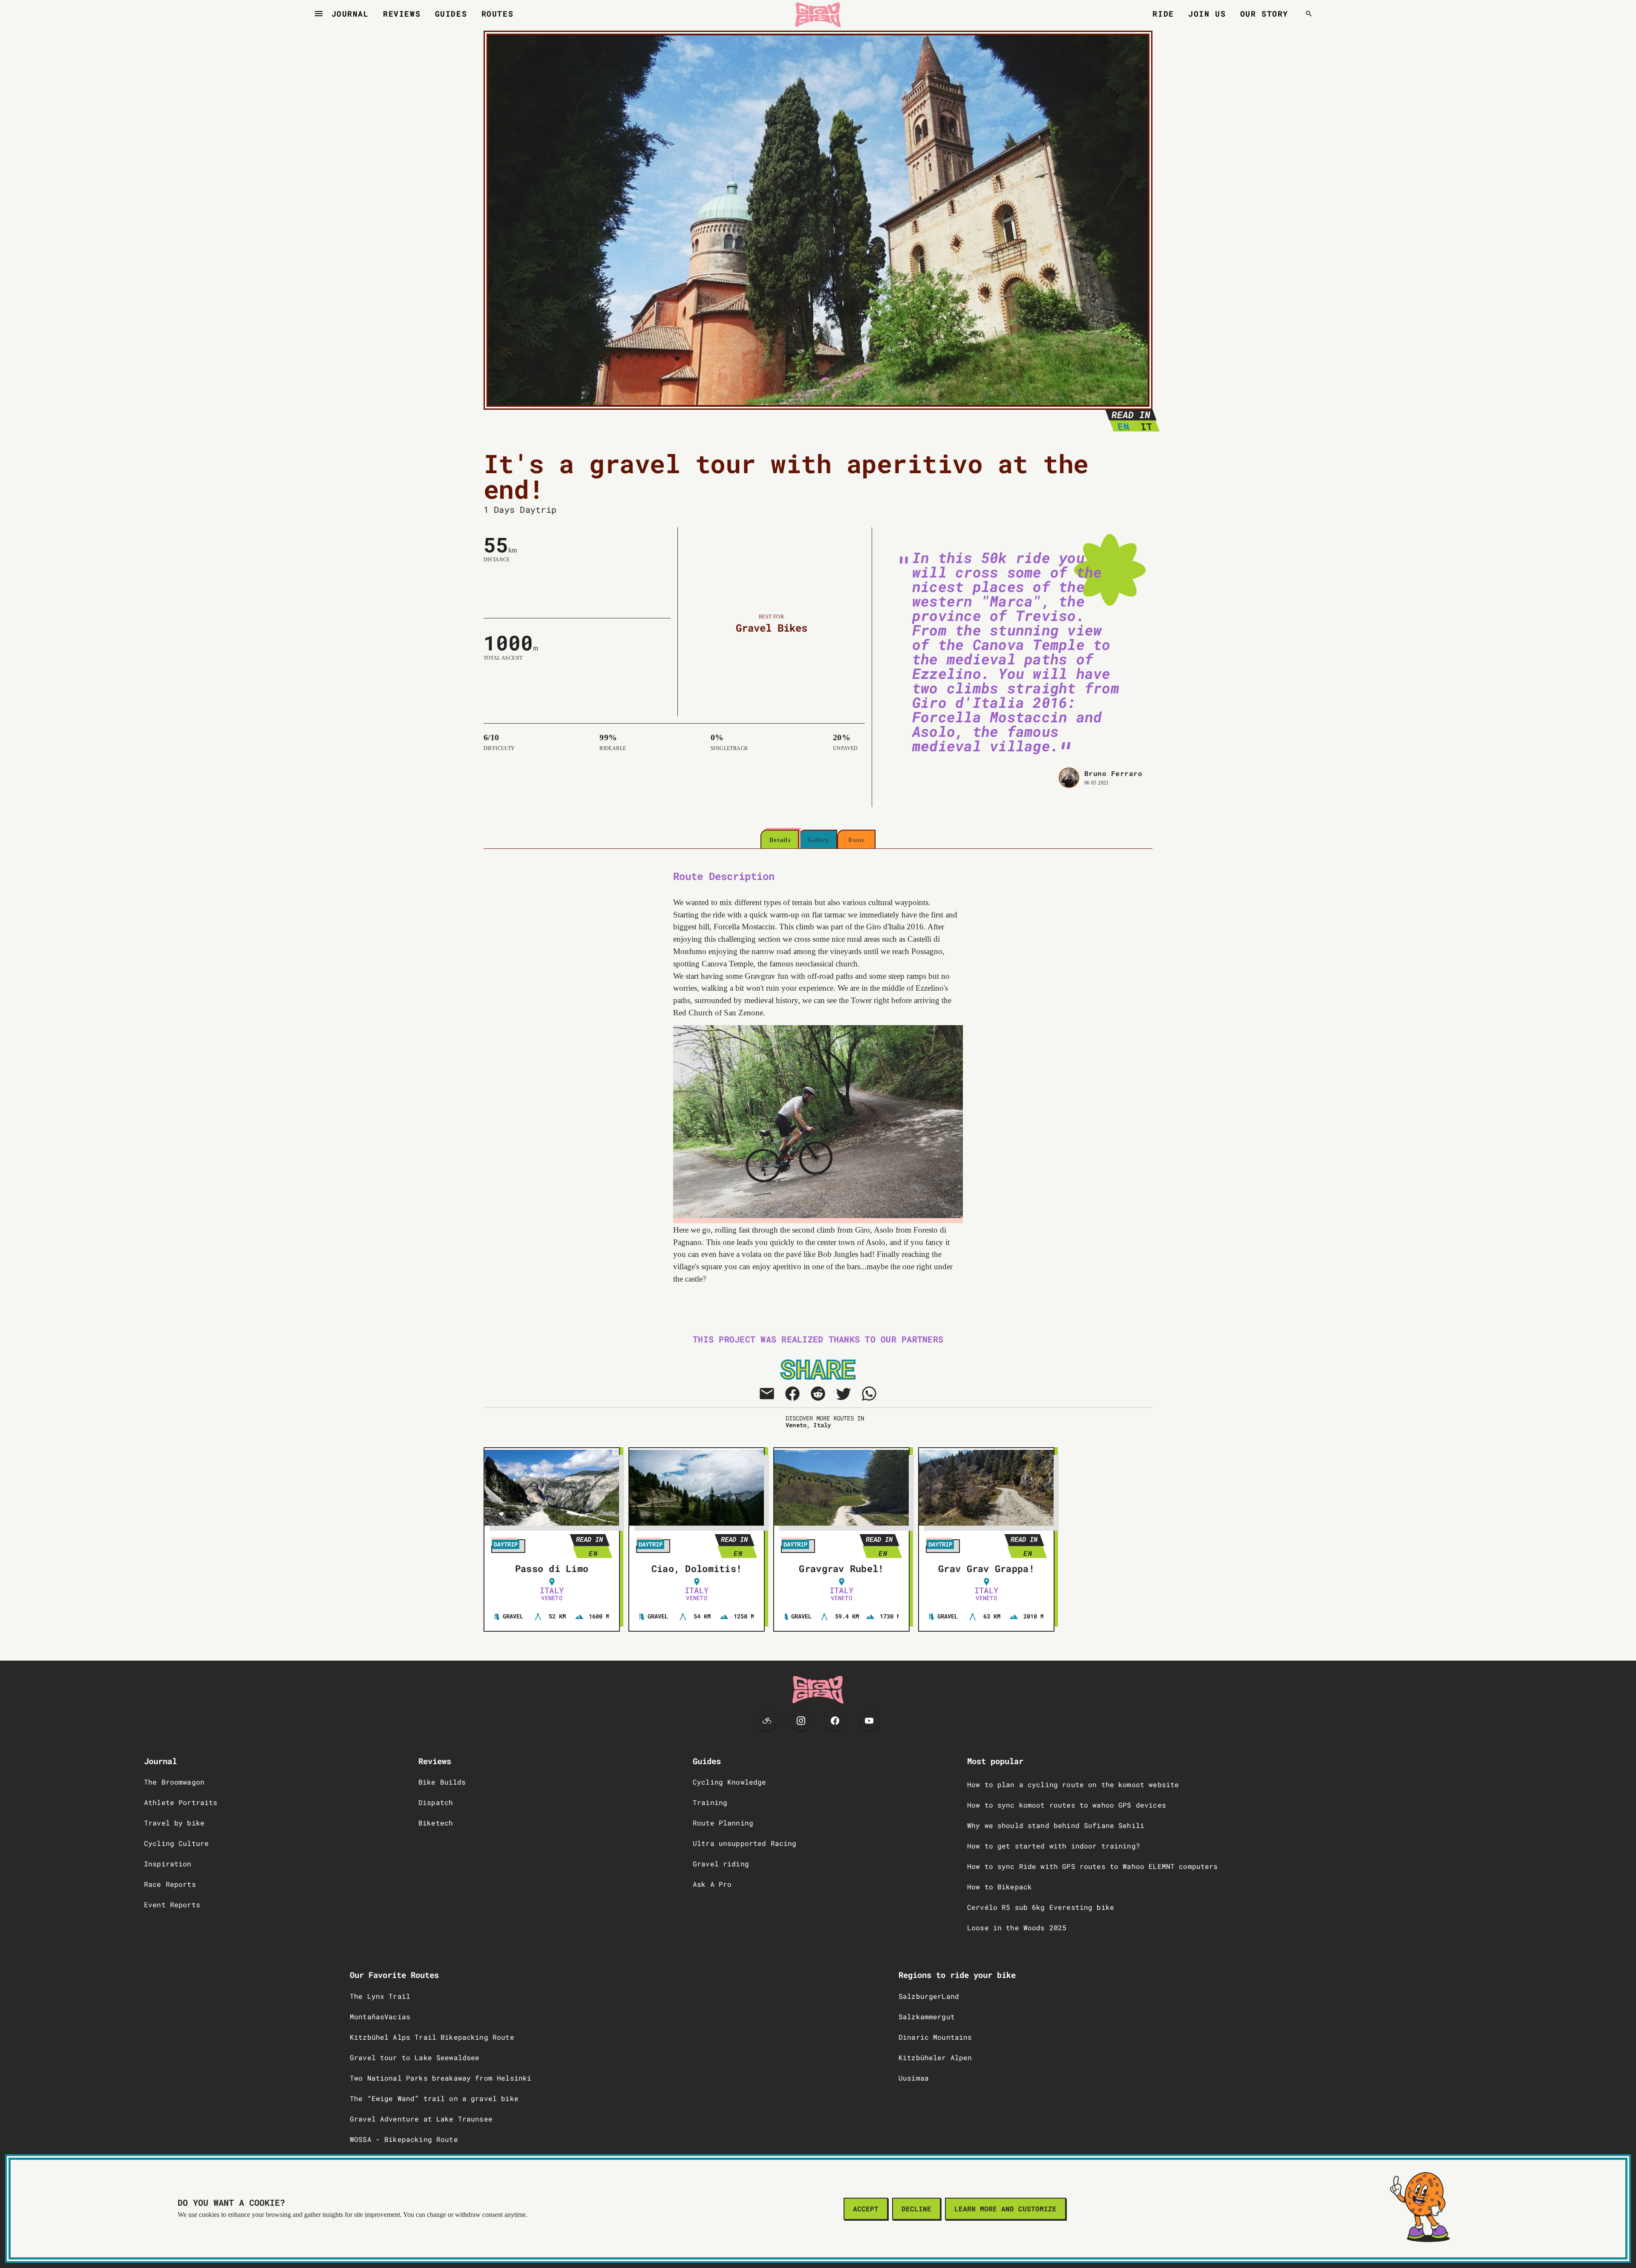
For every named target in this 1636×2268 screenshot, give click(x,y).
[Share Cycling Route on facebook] (792, 1394)
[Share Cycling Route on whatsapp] (869, 1394)
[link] (269, 1785)
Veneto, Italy (808, 1425)
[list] (269, 1846)
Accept (866, 2209)
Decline (916, 2209)
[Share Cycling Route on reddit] (818, 1394)
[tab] (780, 840)
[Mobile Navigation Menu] (319, 14)
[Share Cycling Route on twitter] (844, 1394)
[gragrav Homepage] (818, 14)
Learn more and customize (1005, 2209)
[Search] (1309, 14)
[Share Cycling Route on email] (767, 1394)
